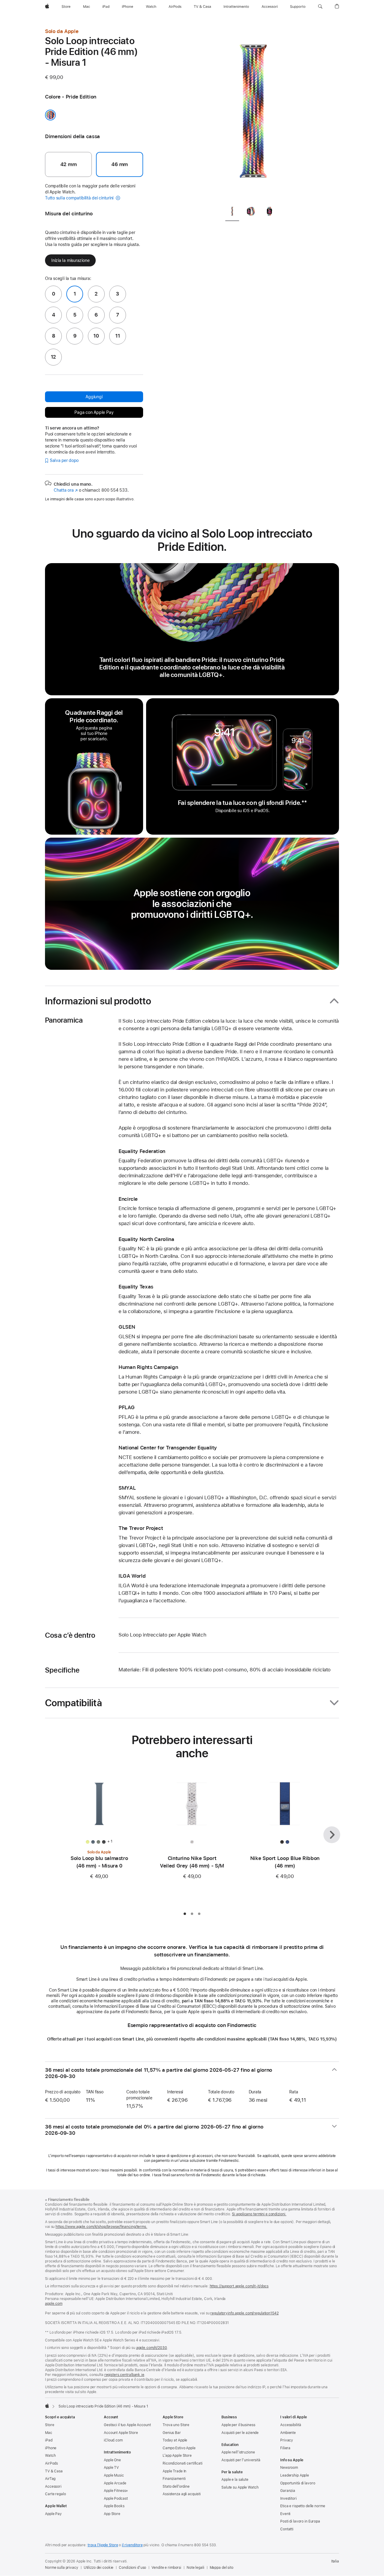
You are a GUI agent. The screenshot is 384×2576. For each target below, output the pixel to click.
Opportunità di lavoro (298, 2483)
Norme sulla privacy (62, 2568)
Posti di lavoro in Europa (300, 2521)
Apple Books (114, 2506)
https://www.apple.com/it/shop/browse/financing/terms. (101, 2227)
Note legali (195, 2568)
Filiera (285, 2448)
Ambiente (288, 2433)
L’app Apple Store (177, 2456)
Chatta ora (66, 490)
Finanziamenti (174, 2479)
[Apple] (47, 2406)
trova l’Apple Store (103, 2545)
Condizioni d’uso (132, 2568)
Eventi (285, 2514)
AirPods (51, 2463)
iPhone (51, 2448)
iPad (49, 2440)
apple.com (54, 2304)
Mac (49, 2433)
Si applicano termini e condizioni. (259, 2214)
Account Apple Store (121, 2433)
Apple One (112, 2460)
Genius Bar (172, 2433)
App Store (112, 2514)
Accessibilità (291, 2425)
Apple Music (114, 2475)
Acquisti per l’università (241, 2460)
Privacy (287, 2440)
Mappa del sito (222, 2568)
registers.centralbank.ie (124, 2375)
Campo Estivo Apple (179, 2448)
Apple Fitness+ (116, 2491)
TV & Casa (54, 2471)
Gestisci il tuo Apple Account (127, 2425)
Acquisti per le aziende (240, 2433)
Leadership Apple (295, 2475)
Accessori (53, 2486)
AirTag (50, 2479)
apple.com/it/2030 (152, 2348)
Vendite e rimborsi (166, 2568)
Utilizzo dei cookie (99, 2568)
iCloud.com (113, 2440)
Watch (50, 2456)
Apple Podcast (116, 2499)
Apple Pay (53, 2514)
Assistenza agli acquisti (182, 2494)
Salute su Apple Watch (240, 2487)
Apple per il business (238, 2425)
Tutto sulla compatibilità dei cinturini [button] (80, 198)
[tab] (232, 212)
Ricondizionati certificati (183, 2463)
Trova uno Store (176, 2425)
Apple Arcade (115, 2483)
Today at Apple (175, 2440)
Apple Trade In (174, 2471)
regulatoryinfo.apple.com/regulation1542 (244, 2313)
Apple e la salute (235, 2480)
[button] (320, 7)
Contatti (287, 2529)
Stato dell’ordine (176, 2486)
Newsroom (289, 2468)
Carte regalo (55, 2494)
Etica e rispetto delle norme (303, 2506)
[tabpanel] (253, 114)
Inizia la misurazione (70, 260)
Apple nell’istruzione (238, 2452)
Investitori (288, 2499)
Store (49, 2425)
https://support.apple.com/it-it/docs (239, 2286)
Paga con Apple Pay (94, 412)
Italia (335, 2561)
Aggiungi (94, 397)
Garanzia (288, 2491)
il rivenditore (132, 2545)
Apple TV (111, 2468)
